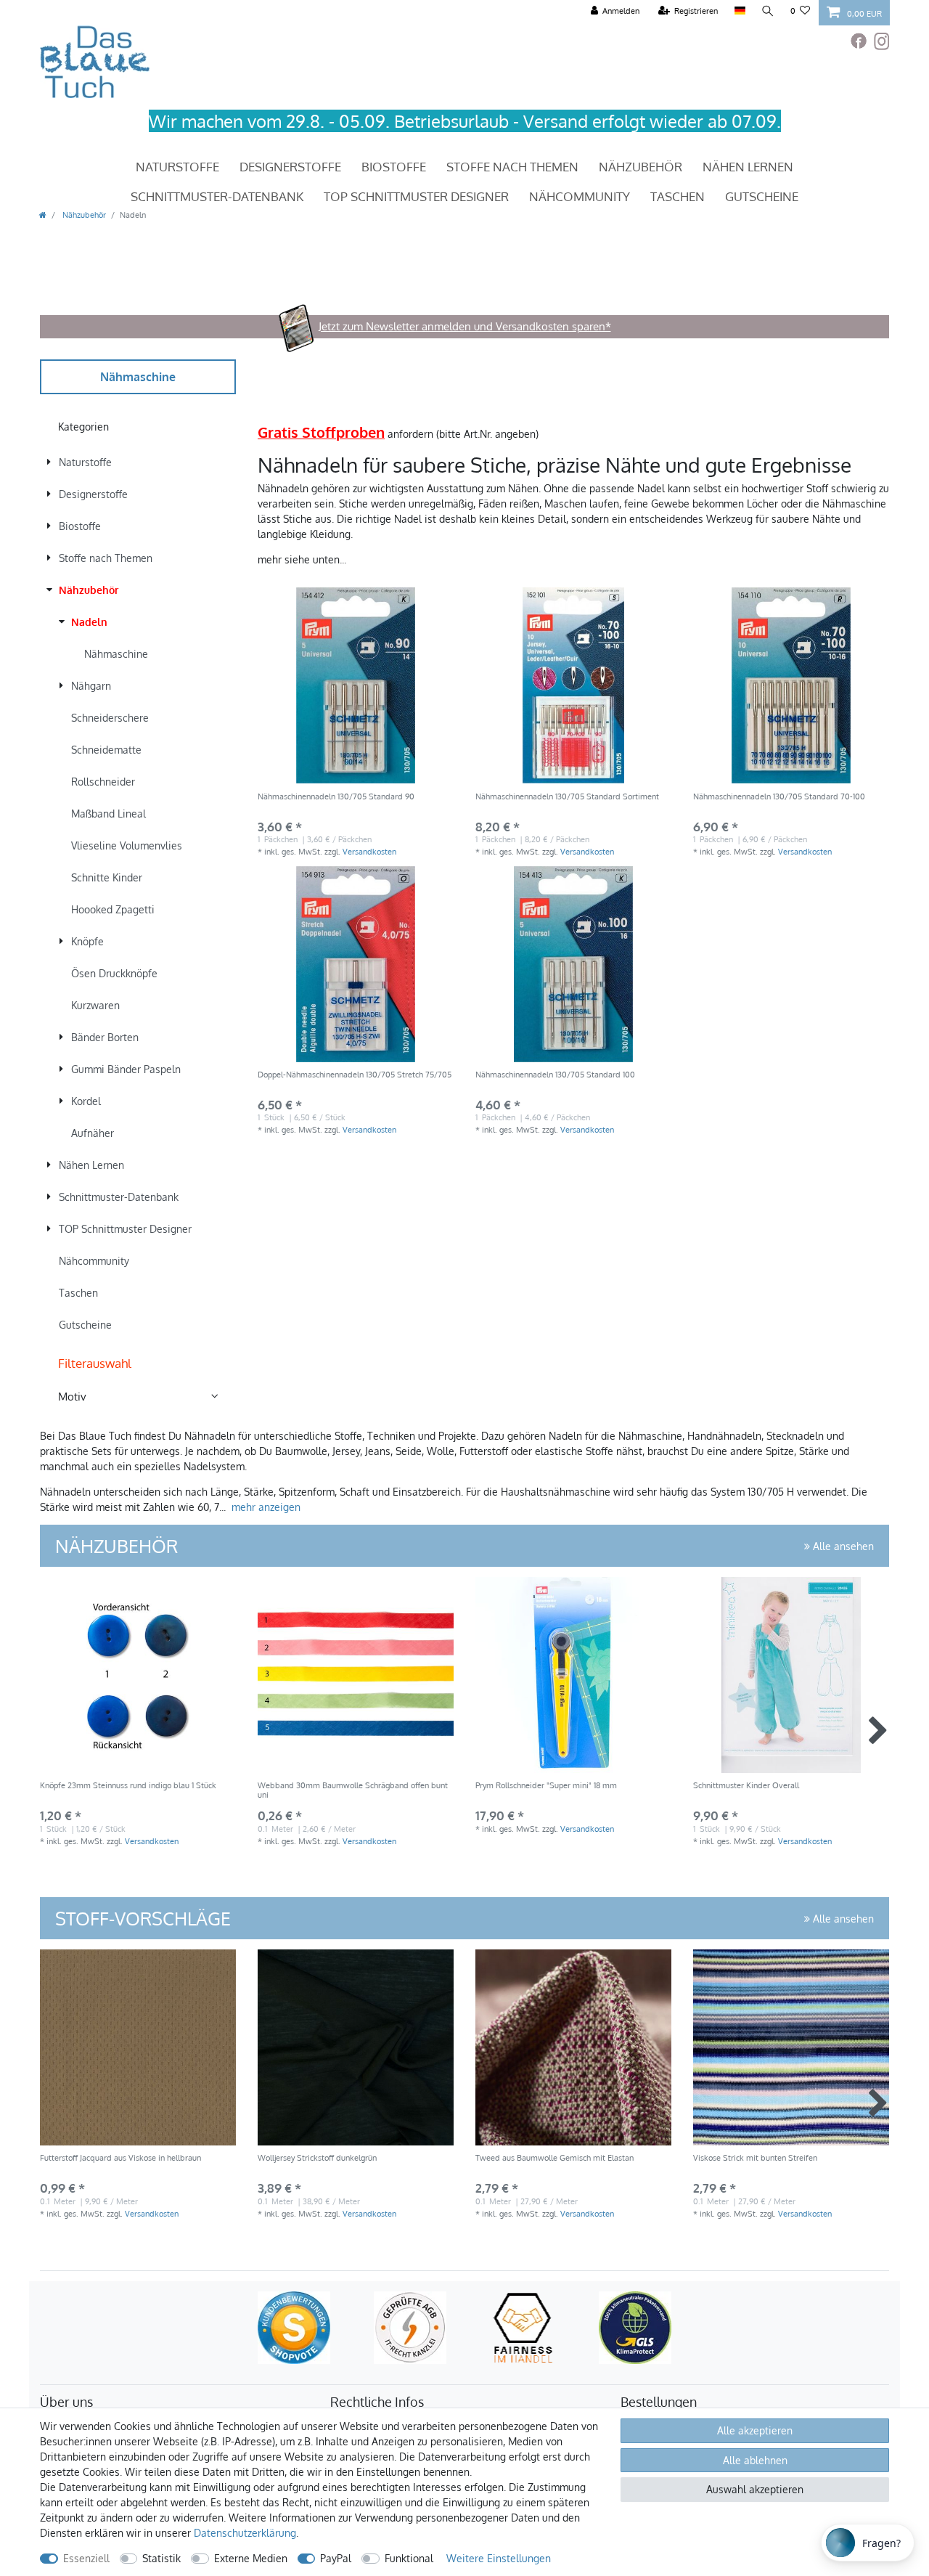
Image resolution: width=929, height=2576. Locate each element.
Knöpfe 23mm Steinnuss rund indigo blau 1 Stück (128, 1786)
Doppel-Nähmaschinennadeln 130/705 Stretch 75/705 (355, 1075)
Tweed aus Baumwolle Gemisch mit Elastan (554, 2158)
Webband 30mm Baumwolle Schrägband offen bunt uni (353, 1790)
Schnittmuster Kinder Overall (746, 1786)
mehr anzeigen (266, 1507)
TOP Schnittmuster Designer (416, 196)
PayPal (336, 2558)
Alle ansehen (842, 1546)
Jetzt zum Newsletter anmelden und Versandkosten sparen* (465, 326)
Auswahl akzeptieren (755, 2489)
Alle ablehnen (755, 2460)
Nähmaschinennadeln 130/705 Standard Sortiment (567, 797)
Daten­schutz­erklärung (245, 2533)
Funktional (409, 2558)
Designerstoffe (290, 167)
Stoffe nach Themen (512, 167)
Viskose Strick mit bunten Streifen (755, 2158)
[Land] (739, 11)
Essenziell (86, 2558)
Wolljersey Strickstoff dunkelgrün (317, 2158)
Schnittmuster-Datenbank (217, 196)
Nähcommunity (580, 196)
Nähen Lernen (748, 167)
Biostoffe (394, 167)
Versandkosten (369, 851)
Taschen (678, 196)
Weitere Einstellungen (499, 2558)
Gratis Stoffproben (321, 432)
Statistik (161, 2558)
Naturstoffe (177, 167)
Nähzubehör (641, 167)
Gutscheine (762, 196)
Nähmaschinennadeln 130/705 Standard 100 (555, 1075)
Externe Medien (251, 2558)
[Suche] (768, 11)
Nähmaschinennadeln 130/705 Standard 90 (336, 797)
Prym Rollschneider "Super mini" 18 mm (546, 1786)
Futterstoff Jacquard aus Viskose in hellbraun (120, 2158)
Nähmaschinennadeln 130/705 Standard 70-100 (779, 797)
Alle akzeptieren (755, 2430)
